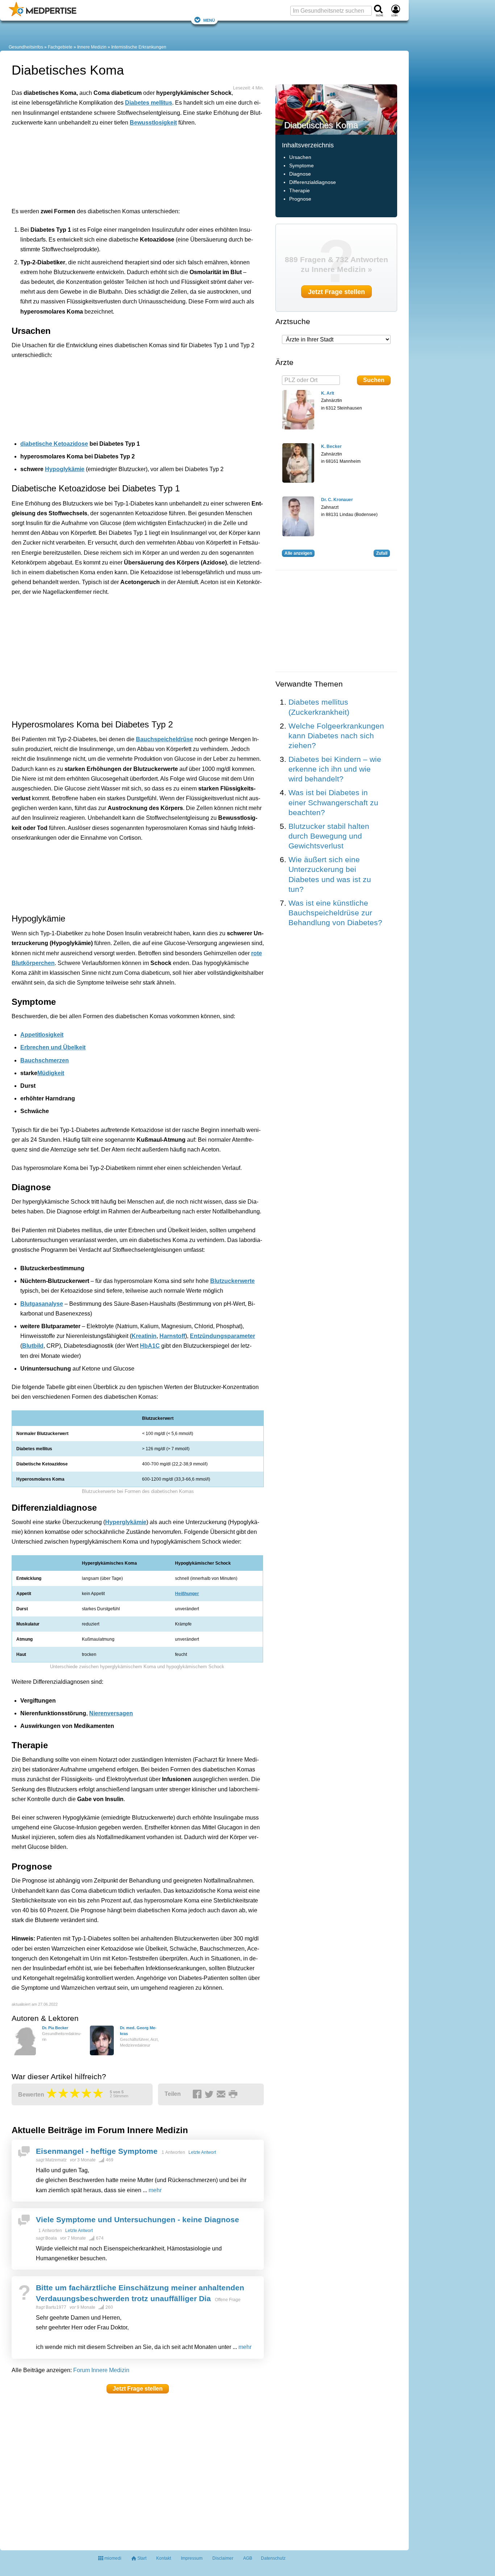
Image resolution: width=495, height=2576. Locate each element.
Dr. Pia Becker (55, 2028)
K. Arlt (328, 393)
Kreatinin (144, 1336)
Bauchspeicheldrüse (165, 739)
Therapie (300, 191)
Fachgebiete (60, 47)
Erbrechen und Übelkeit (53, 1047)
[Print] (234, 2094)
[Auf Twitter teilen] (210, 2094)
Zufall (382, 553)
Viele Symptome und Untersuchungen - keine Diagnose (138, 2220)
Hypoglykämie (65, 469)
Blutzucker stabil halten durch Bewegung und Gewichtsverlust (329, 836)
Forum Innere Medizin (101, 2370)
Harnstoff (172, 1336)
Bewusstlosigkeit (153, 123)
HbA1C (150, 1346)
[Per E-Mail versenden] (222, 2094)
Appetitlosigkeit (42, 1035)
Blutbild (33, 1346)
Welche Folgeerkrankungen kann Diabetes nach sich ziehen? (336, 736)
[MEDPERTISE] (43, 15)
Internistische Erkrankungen (139, 47)
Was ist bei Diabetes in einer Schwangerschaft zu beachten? (333, 802)
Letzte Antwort (202, 2152)
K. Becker (331, 446)
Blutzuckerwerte (232, 1281)
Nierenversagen (111, 1713)
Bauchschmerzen (45, 1060)
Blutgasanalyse (42, 1304)
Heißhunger (187, 1594)
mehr (155, 2190)
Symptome (301, 166)
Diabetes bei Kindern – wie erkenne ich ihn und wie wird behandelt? (335, 769)
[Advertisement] (124, 165)
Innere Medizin (92, 47)
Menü (209, 20)
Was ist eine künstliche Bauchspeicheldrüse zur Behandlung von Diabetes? (335, 913)
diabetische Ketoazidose (54, 444)
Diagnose (300, 174)
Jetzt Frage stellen (138, 2389)
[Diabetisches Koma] (336, 109)
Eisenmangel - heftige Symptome (97, 2151)
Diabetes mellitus (149, 103)
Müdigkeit (51, 1073)
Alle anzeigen (298, 553)
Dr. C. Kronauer (337, 500)
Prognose (300, 199)
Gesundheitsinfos (26, 47)
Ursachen (300, 157)
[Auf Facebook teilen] (198, 2094)
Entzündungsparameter (222, 1336)
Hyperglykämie (126, 1522)
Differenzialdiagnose (313, 182)
